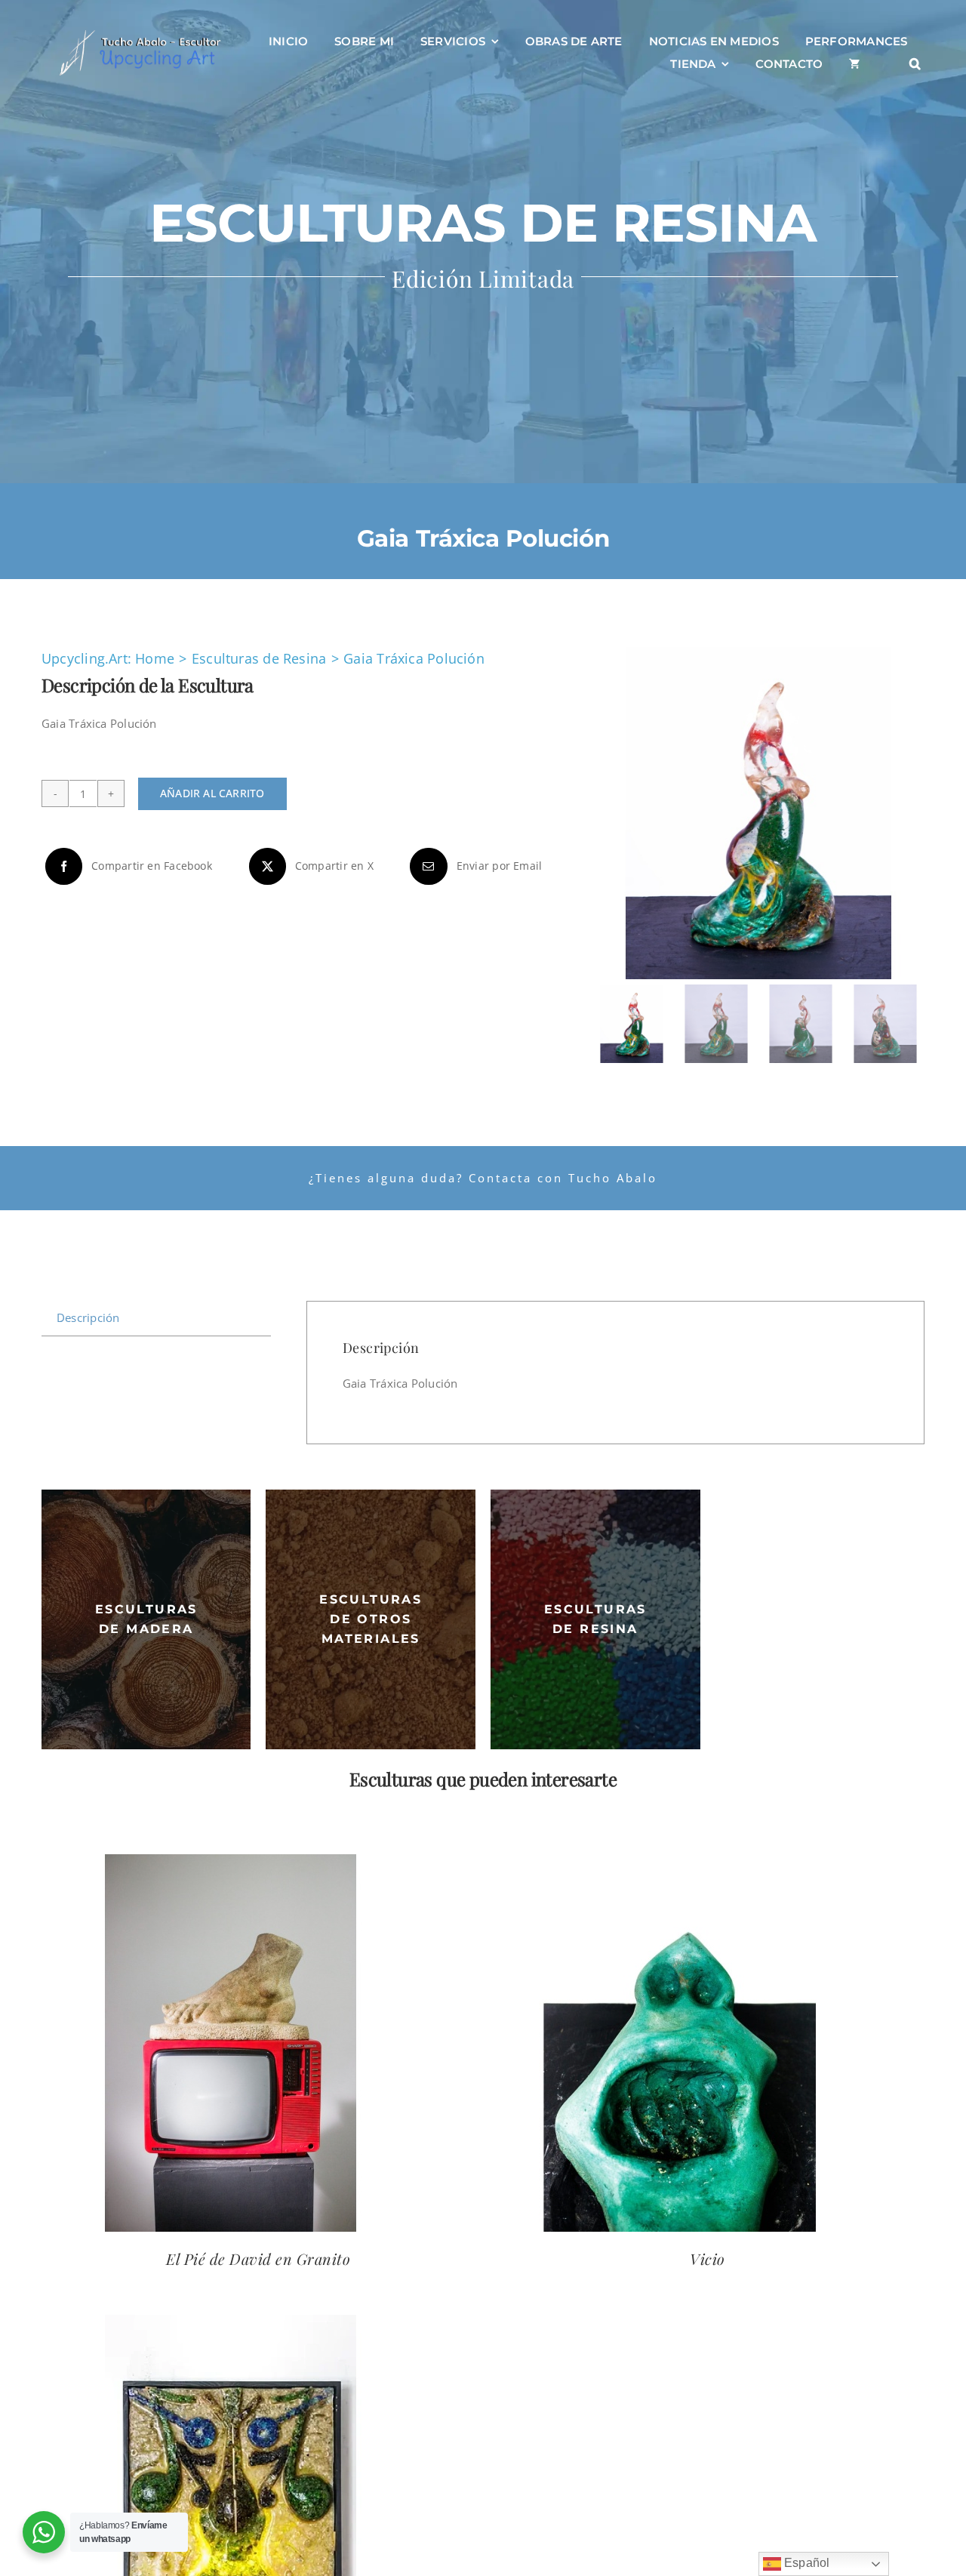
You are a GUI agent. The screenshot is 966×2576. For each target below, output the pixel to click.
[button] (915, 64)
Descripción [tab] (88, 1317)
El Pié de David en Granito (258, 2259)
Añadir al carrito (212, 793)
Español (806, 2563)
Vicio (708, 2259)
